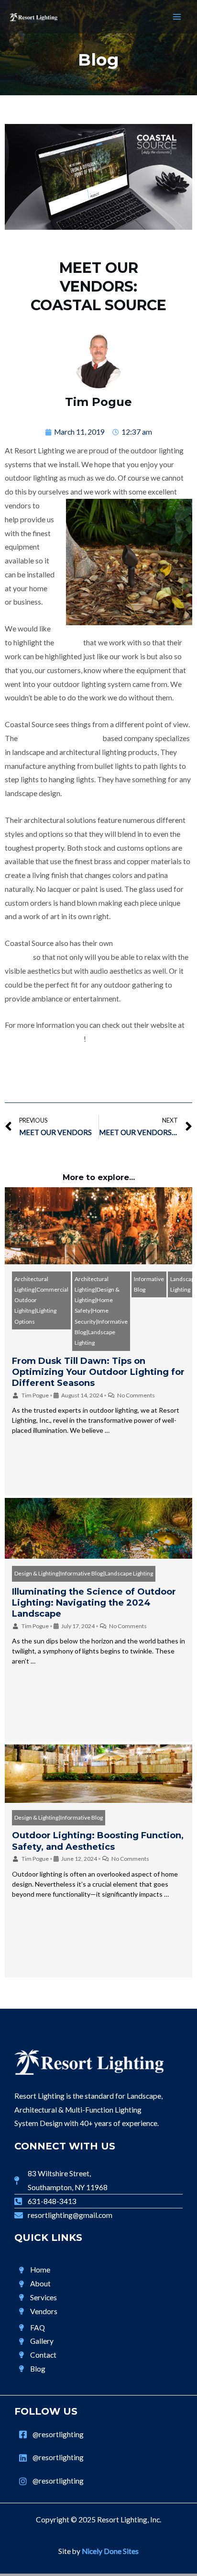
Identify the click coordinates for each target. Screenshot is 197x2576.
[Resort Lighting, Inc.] (33, 17)
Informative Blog (149, 1284)
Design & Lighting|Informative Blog (59, 1817)
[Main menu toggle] (177, 17)
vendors (69, 642)
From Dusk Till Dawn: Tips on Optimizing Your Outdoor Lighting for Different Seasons (98, 1372)
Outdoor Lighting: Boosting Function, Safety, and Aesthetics (98, 1841)
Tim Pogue (35, 1395)
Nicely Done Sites (110, 2551)
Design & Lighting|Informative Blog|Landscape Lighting (84, 1573)
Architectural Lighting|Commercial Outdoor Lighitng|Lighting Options (41, 1300)
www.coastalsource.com (44, 1039)
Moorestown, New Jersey (60, 738)
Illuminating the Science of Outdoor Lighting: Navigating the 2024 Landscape (94, 1603)
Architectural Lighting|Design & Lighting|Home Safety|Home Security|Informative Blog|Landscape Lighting (101, 1311)
